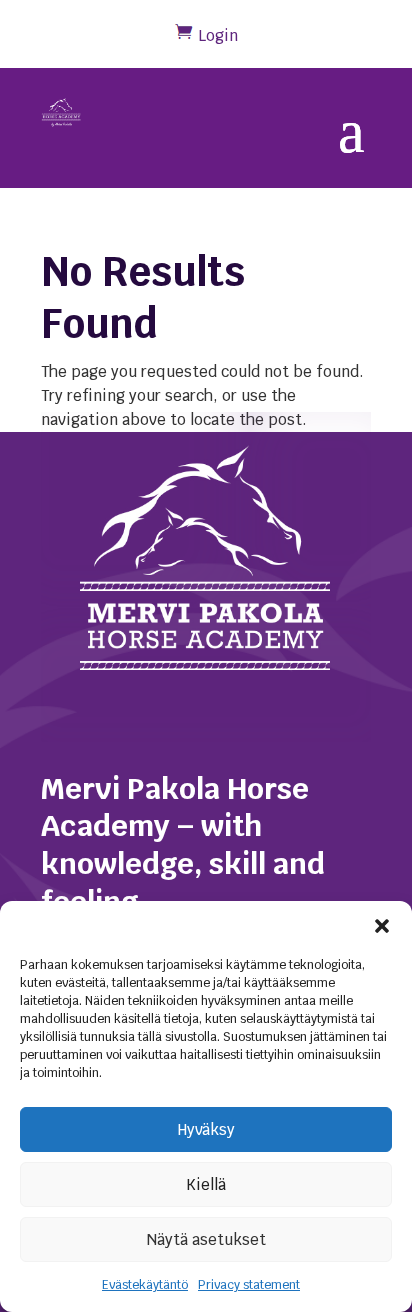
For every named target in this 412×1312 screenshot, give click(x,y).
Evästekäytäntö (145, 1285)
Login (218, 35)
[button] (382, 926)
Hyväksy (206, 1129)
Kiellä (206, 1184)
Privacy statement (249, 1285)
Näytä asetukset (206, 1239)
